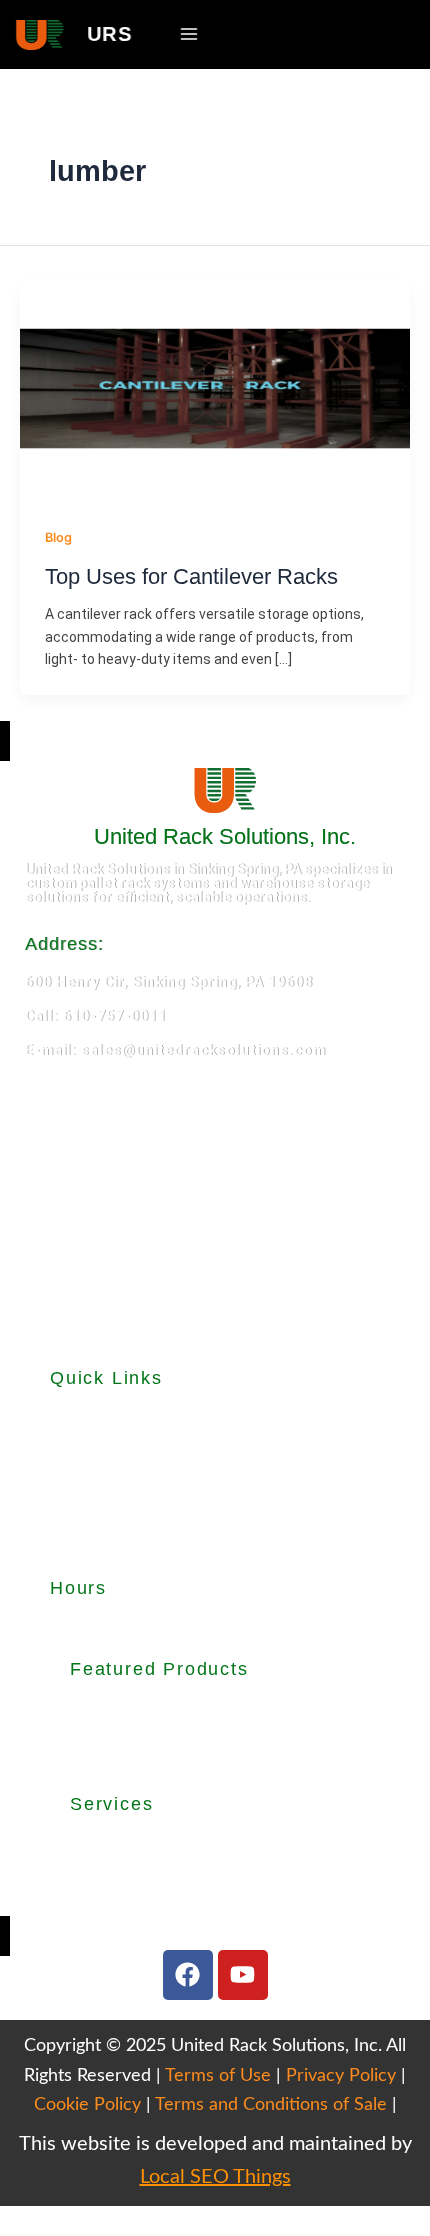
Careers (76, 1550)
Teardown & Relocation (147, 1844)
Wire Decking (122, 1756)
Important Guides (108, 1506)
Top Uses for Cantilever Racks (191, 576)
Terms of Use (218, 2076)
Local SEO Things (215, 2177)
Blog (58, 537)
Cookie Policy (87, 2105)
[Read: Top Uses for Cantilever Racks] (215, 387)
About (70, 1418)
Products (81, 1440)
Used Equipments (107, 1462)
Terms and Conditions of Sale (271, 2105)
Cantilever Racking (130, 1732)
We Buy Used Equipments (152, 1892)
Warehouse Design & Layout (161, 1868)
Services (78, 1484)
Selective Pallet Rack (139, 1708)
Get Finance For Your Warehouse (178, 1916)
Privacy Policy (341, 2076)
